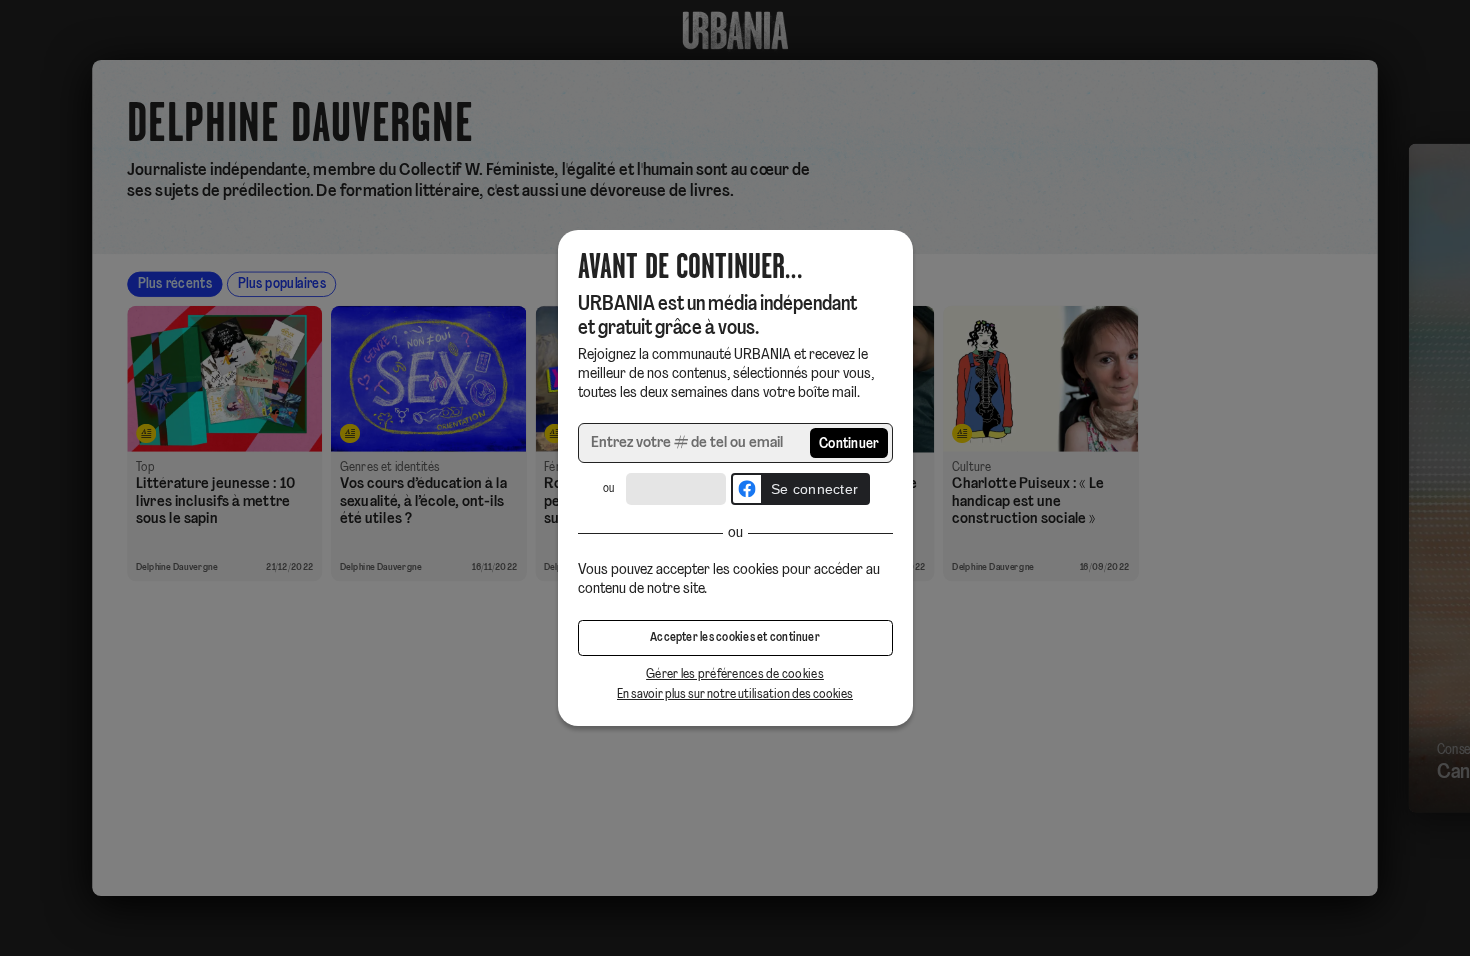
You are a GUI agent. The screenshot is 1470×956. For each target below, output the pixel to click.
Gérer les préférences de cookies (735, 674)
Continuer (849, 444)
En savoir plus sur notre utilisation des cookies (735, 694)
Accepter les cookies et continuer (735, 638)
